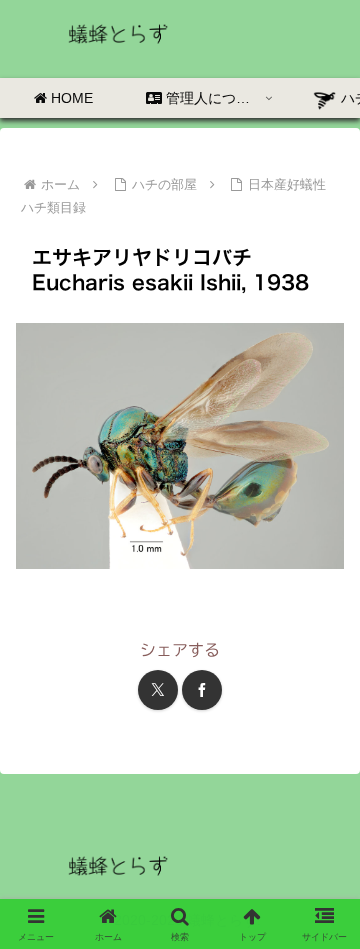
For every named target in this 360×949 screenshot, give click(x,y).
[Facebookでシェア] (202, 690)
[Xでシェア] (158, 690)
